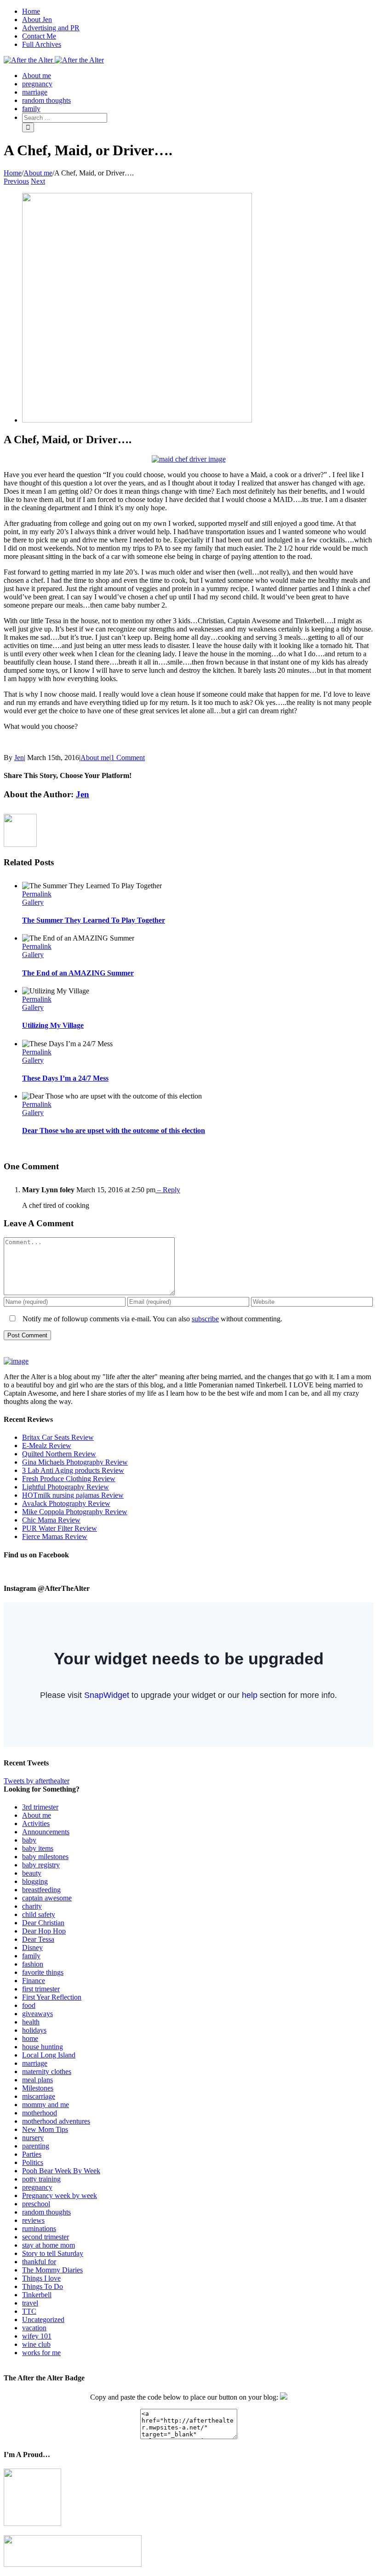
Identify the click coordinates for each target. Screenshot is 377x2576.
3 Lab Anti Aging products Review (73, 1470)
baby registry (41, 1865)
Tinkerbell (37, 2295)
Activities (36, 1823)
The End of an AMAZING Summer (78, 973)
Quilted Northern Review (59, 1454)
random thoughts (46, 2212)
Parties (32, 2154)
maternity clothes (47, 2072)
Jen (19, 758)
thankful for (39, 2262)
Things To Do (43, 2286)
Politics (33, 2162)
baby (29, 1840)
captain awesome (47, 1898)
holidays (34, 2030)
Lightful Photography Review (66, 1487)
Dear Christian (43, 1923)
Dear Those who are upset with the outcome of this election (114, 1130)
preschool (36, 2204)
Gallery (33, 902)
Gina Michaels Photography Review (75, 1462)
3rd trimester (40, 1807)
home (30, 2038)
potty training (41, 2179)
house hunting (43, 2047)
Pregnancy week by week (60, 2196)
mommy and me (46, 2105)
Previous (16, 181)
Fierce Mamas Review (55, 1536)
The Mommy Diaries (52, 2270)
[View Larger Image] (137, 420)
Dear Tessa (38, 1939)
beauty (32, 1873)
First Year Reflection (52, 1997)
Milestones (38, 2088)
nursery (33, 2138)
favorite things (43, 1972)
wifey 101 (37, 2336)
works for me (41, 2353)
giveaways (37, 2014)
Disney (32, 1948)
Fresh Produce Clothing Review (69, 1479)
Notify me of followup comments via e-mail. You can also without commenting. (151, 1319)
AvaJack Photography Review (66, 1503)
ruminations (39, 2229)
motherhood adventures (56, 2121)
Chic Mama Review (51, 1520)
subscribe (205, 1319)
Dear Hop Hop (44, 1931)
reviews (33, 2220)
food (29, 2005)
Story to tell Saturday (53, 2253)
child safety (39, 1914)
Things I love (41, 2278)
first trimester (41, 1989)
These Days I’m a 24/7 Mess (65, 1078)
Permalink (37, 894)
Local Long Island (49, 2055)
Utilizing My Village (53, 1025)
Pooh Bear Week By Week (61, 2171)
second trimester (46, 2237)
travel (30, 2303)
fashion (33, 1964)
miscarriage (39, 2096)
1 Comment (128, 758)
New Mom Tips (45, 2129)
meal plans (37, 2080)
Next (38, 181)
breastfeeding (41, 1890)
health (31, 2022)
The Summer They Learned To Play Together (94, 920)
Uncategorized (43, 2320)
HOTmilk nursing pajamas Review (73, 1495)
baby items (38, 1848)
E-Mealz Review (47, 1446)
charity (32, 1906)
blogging (35, 1881)
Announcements (46, 1832)
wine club (36, 2344)
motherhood (40, 2113)
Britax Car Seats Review (58, 1437)
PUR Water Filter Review (60, 1528)
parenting (36, 2146)
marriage (35, 2063)
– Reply (168, 1190)
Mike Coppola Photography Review (75, 1512)
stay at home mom (49, 2245)
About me (95, 758)
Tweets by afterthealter (37, 1781)
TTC (29, 2311)
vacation (34, 2328)
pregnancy (37, 2187)
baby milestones (45, 1857)
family (31, 1956)
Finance (34, 1981)
